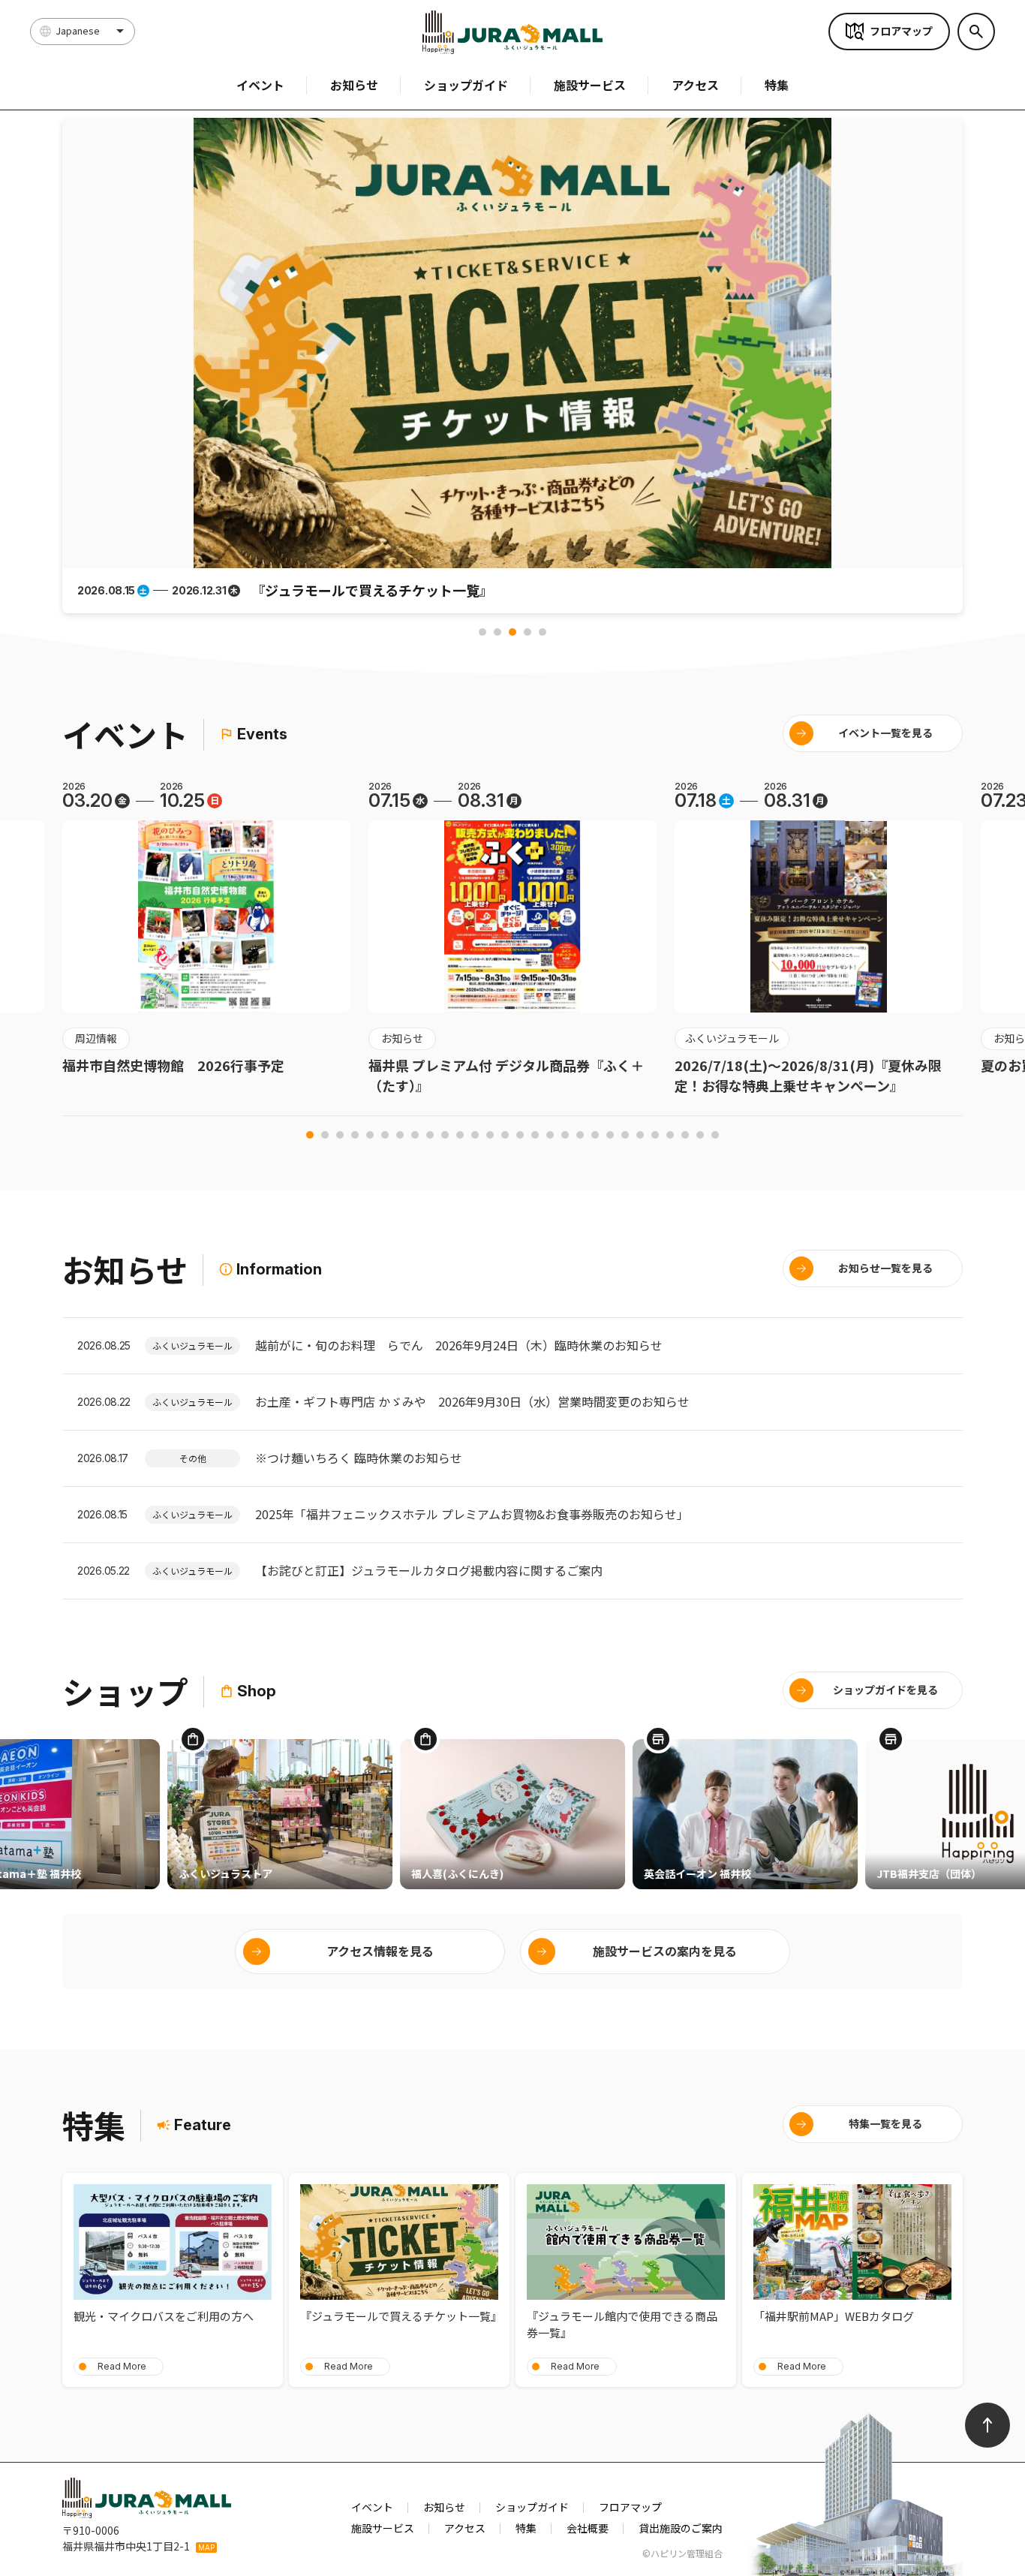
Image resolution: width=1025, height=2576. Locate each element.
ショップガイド (466, 85)
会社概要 (588, 2528)
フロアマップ (901, 31)
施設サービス (590, 85)
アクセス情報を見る (380, 1951)
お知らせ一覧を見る (885, 1268)
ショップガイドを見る (885, 1690)
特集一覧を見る (885, 2123)
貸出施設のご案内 (681, 2528)
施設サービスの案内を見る (665, 1951)
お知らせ (354, 85)
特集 (777, 85)
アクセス (695, 85)
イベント (260, 85)
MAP (206, 2547)
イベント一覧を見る (885, 733)
